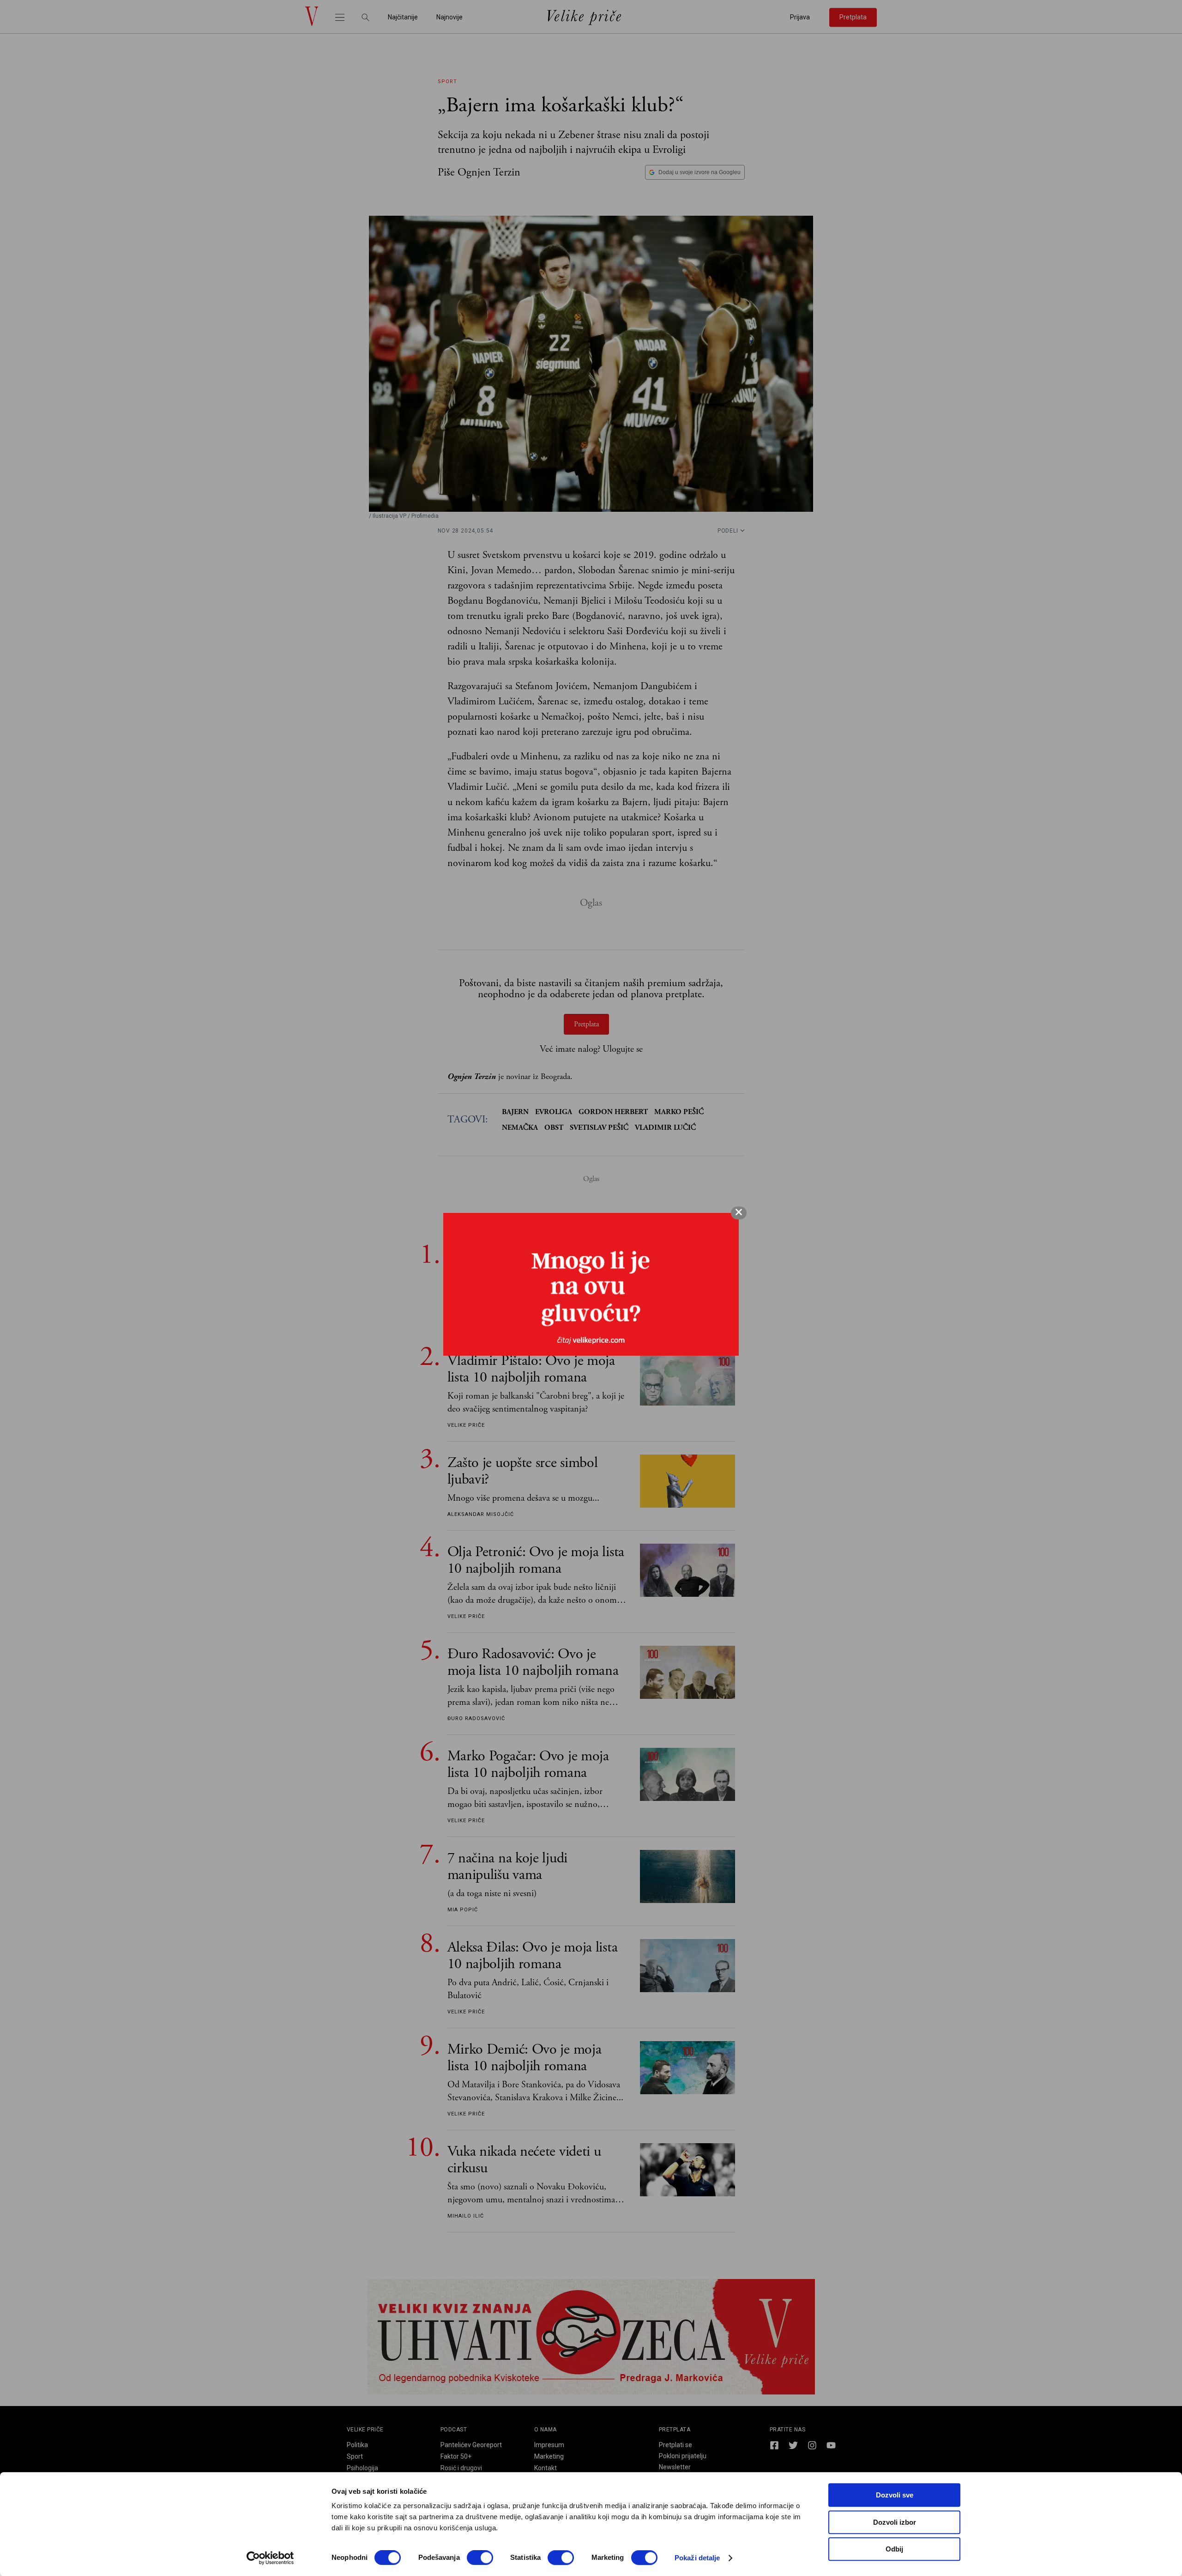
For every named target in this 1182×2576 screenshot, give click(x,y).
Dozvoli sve (895, 2495)
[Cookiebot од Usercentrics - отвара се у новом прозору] (270, 2558)
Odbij (894, 2549)
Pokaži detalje (697, 2558)
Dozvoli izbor (895, 2522)
